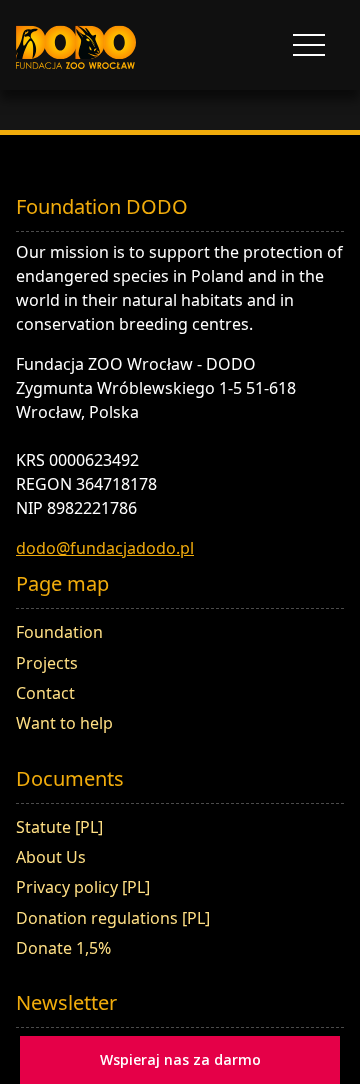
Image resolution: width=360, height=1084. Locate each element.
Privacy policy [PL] (83, 887)
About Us (51, 857)
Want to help (64, 723)
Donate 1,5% (63, 948)
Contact (45, 693)
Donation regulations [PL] (113, 918)
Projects (47, 663)
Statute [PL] (59, 827)
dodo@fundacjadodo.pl (105, 548)
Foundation (59, 632)
